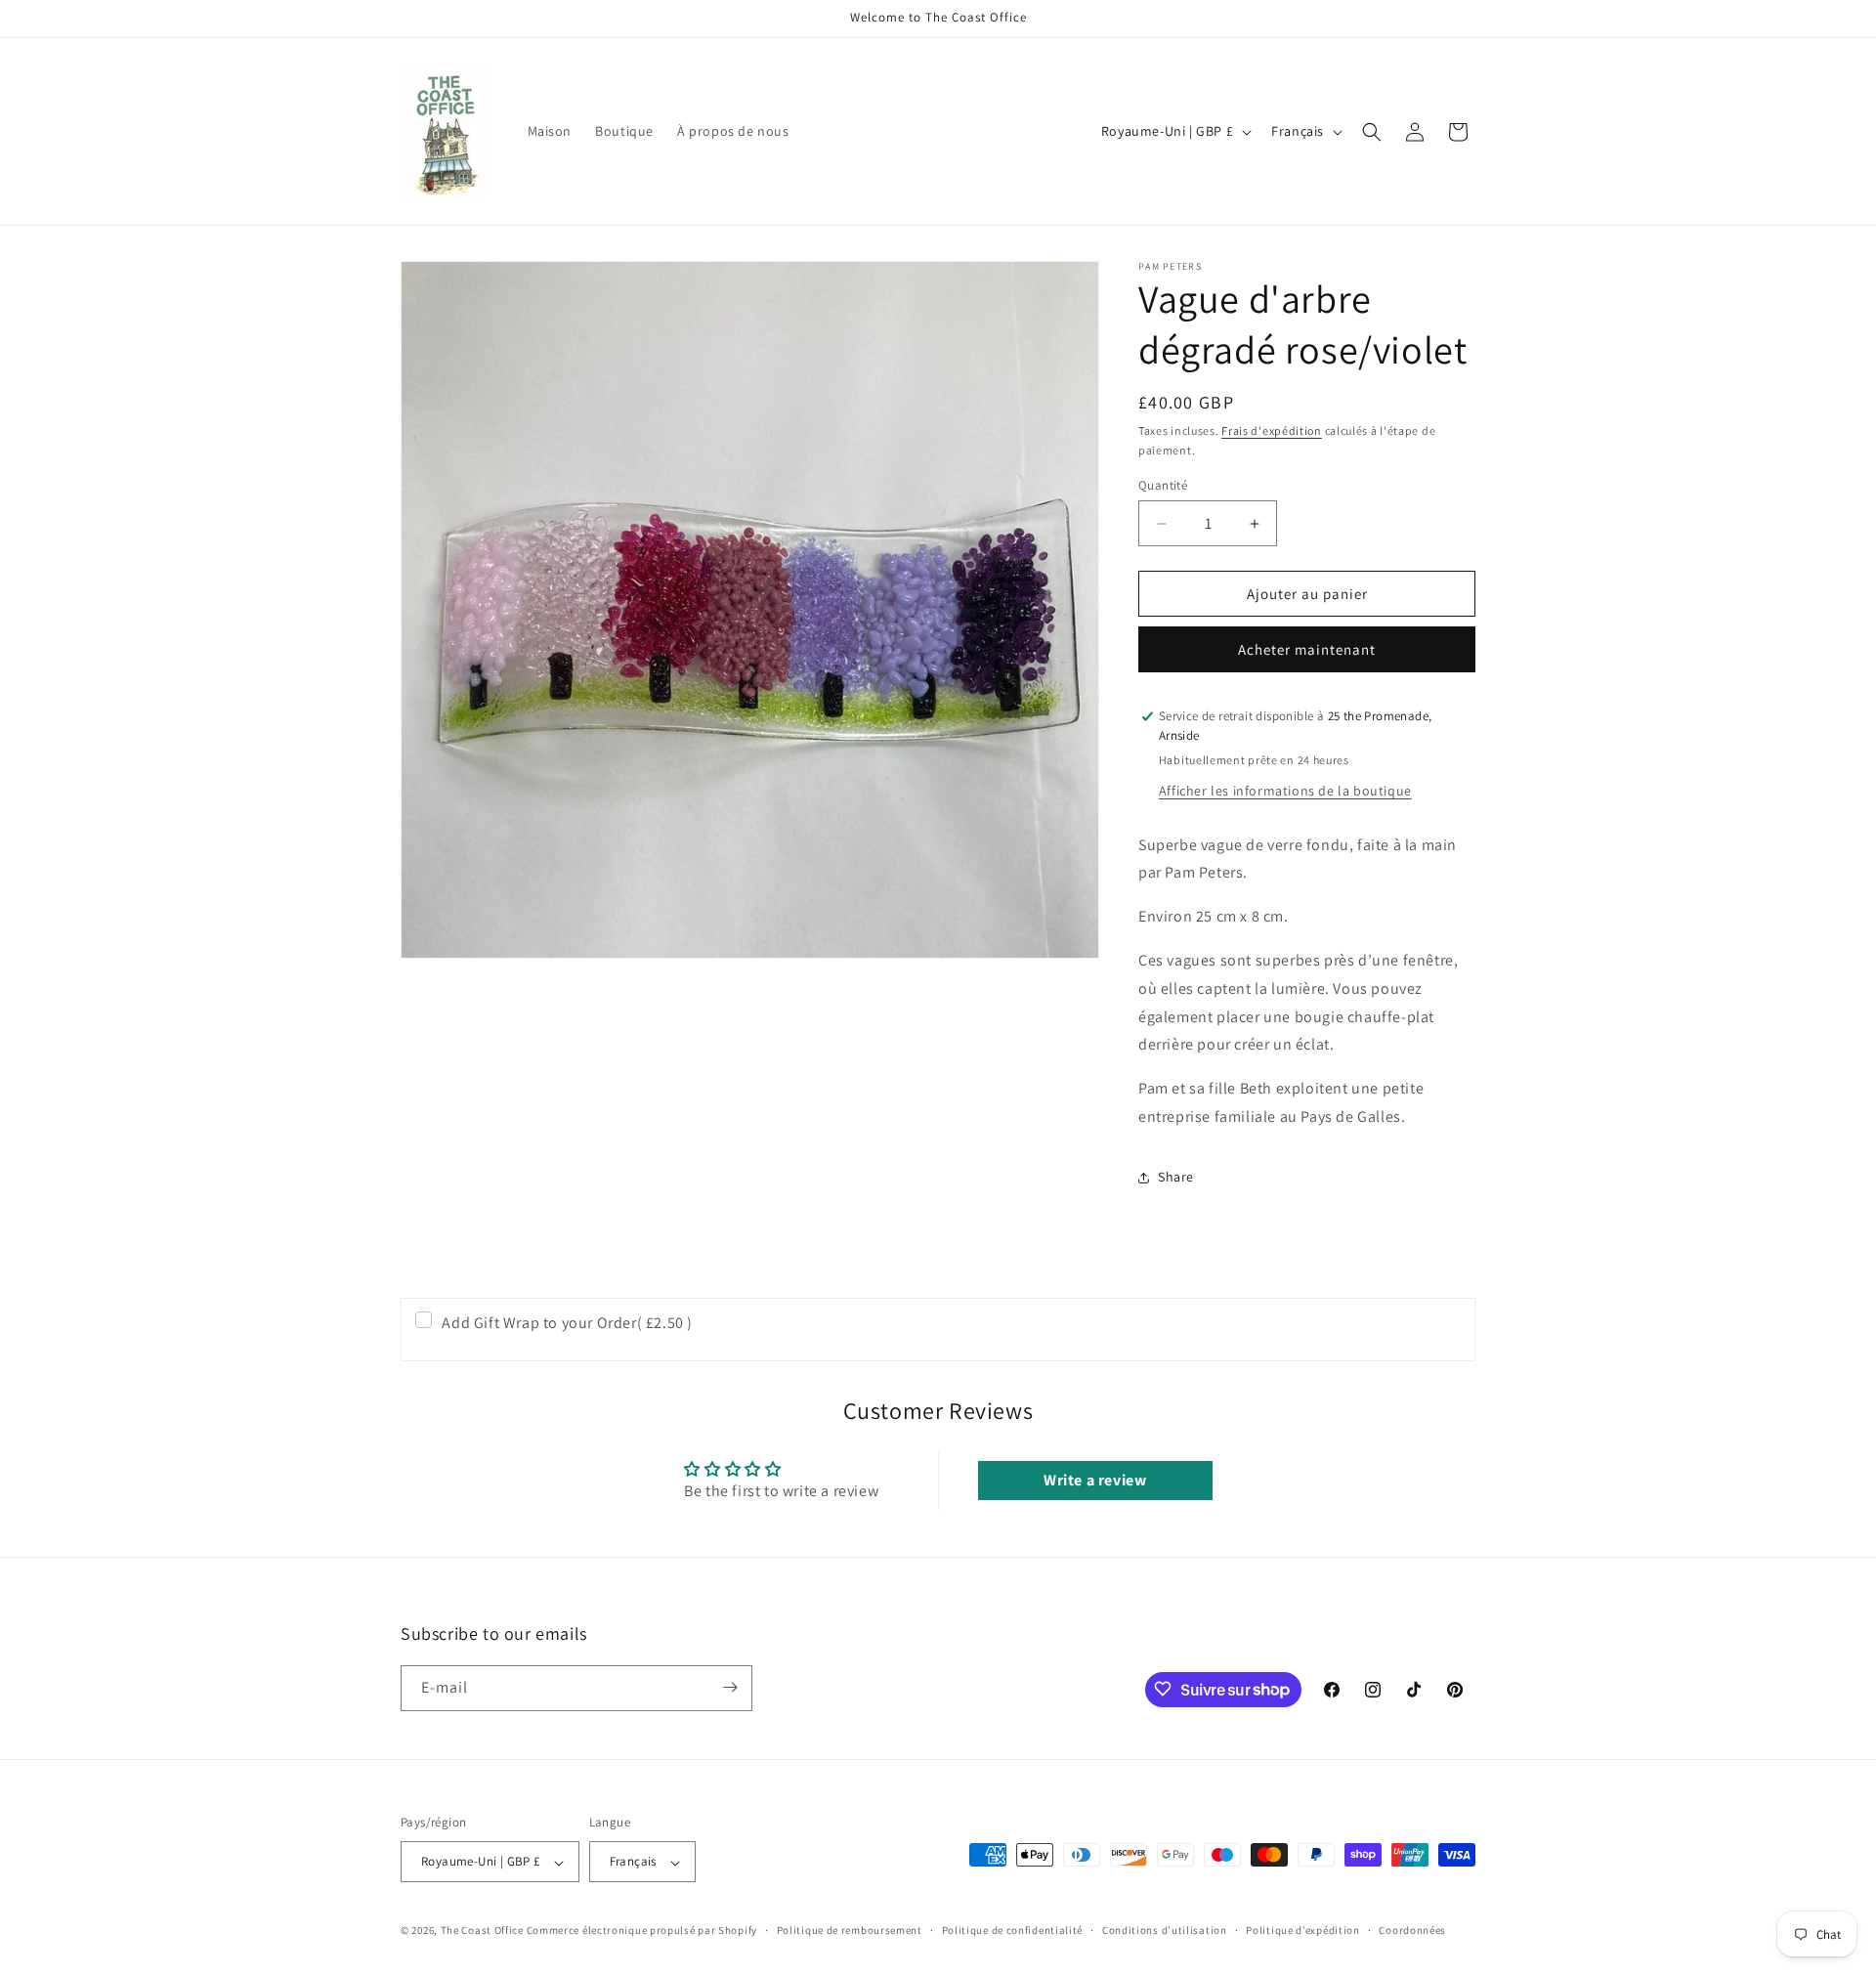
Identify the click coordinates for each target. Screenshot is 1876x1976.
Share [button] (1176, 1177)
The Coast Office (482, 1931)
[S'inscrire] (730, 1687)
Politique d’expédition (1302, 1930)
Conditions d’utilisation (1165, 1930)
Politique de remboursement (850, 1930)
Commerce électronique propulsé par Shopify (642, 1931)
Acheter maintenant (1307, 649)
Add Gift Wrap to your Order (567, 1323)
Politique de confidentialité (1013, 1930)
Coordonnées (1412, 1930)
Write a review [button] (1095, 1480)
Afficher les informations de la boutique (1285, 791)
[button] (1372, 132)
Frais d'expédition (1272, 430)
